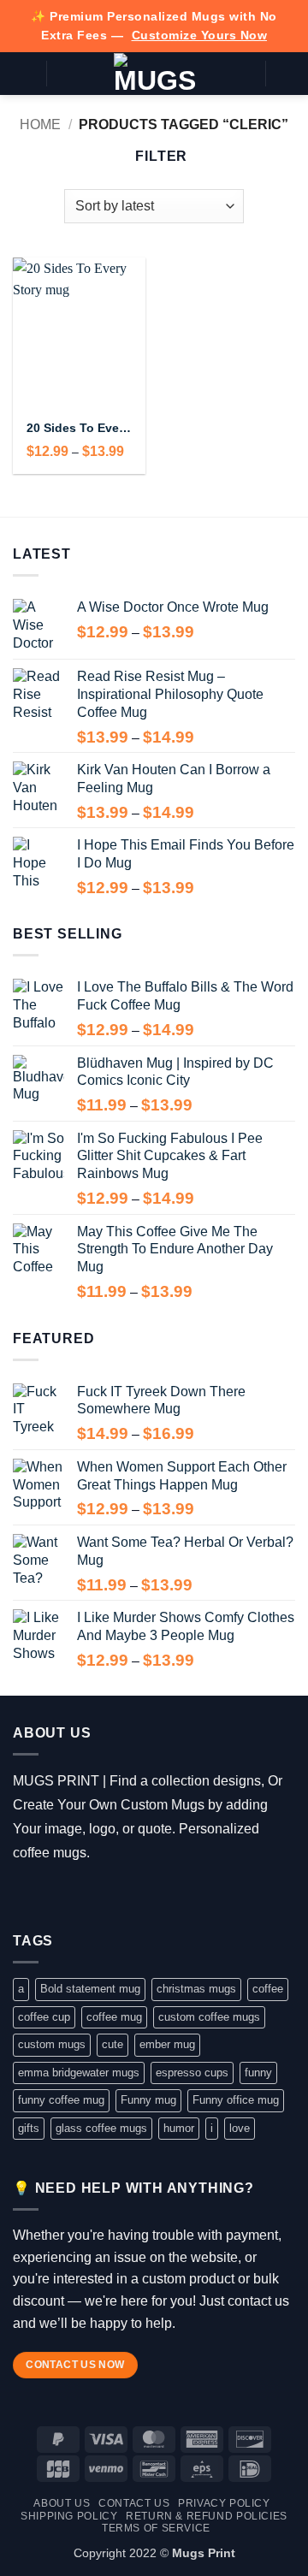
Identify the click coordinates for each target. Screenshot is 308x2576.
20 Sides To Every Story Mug (79, 428)
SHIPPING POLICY (69, 2516)
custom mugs (52, 2044)
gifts (29, 2128)
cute (113, 2044)
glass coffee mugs (101, 2128)
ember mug (167, 2044)
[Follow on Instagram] (50, 1896)
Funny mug (148, 2100)
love (240, 2128)
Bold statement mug (90, 1989)
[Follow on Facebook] (25, 1896)
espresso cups (192, 2073)
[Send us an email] (100, 1896)
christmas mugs (196, 1989)
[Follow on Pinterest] (124, 1896)
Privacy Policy (224, 2503)
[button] (23, 73)
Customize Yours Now (200, 35)
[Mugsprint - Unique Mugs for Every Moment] (154, 74)
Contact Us (134, 2503)
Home (40, 124)
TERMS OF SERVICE (156, 2528)
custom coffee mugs (209, 2017)
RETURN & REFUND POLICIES (207, 2516)
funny (258, 2073)
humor (179, 2128)
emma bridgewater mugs (79, 2073)
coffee (268, 1989)
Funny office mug (236, 2100)
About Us (62, 2503)
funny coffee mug (61, 2100)
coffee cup (44, 2017)
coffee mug (114, 2017)
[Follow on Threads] (75, 1896)
